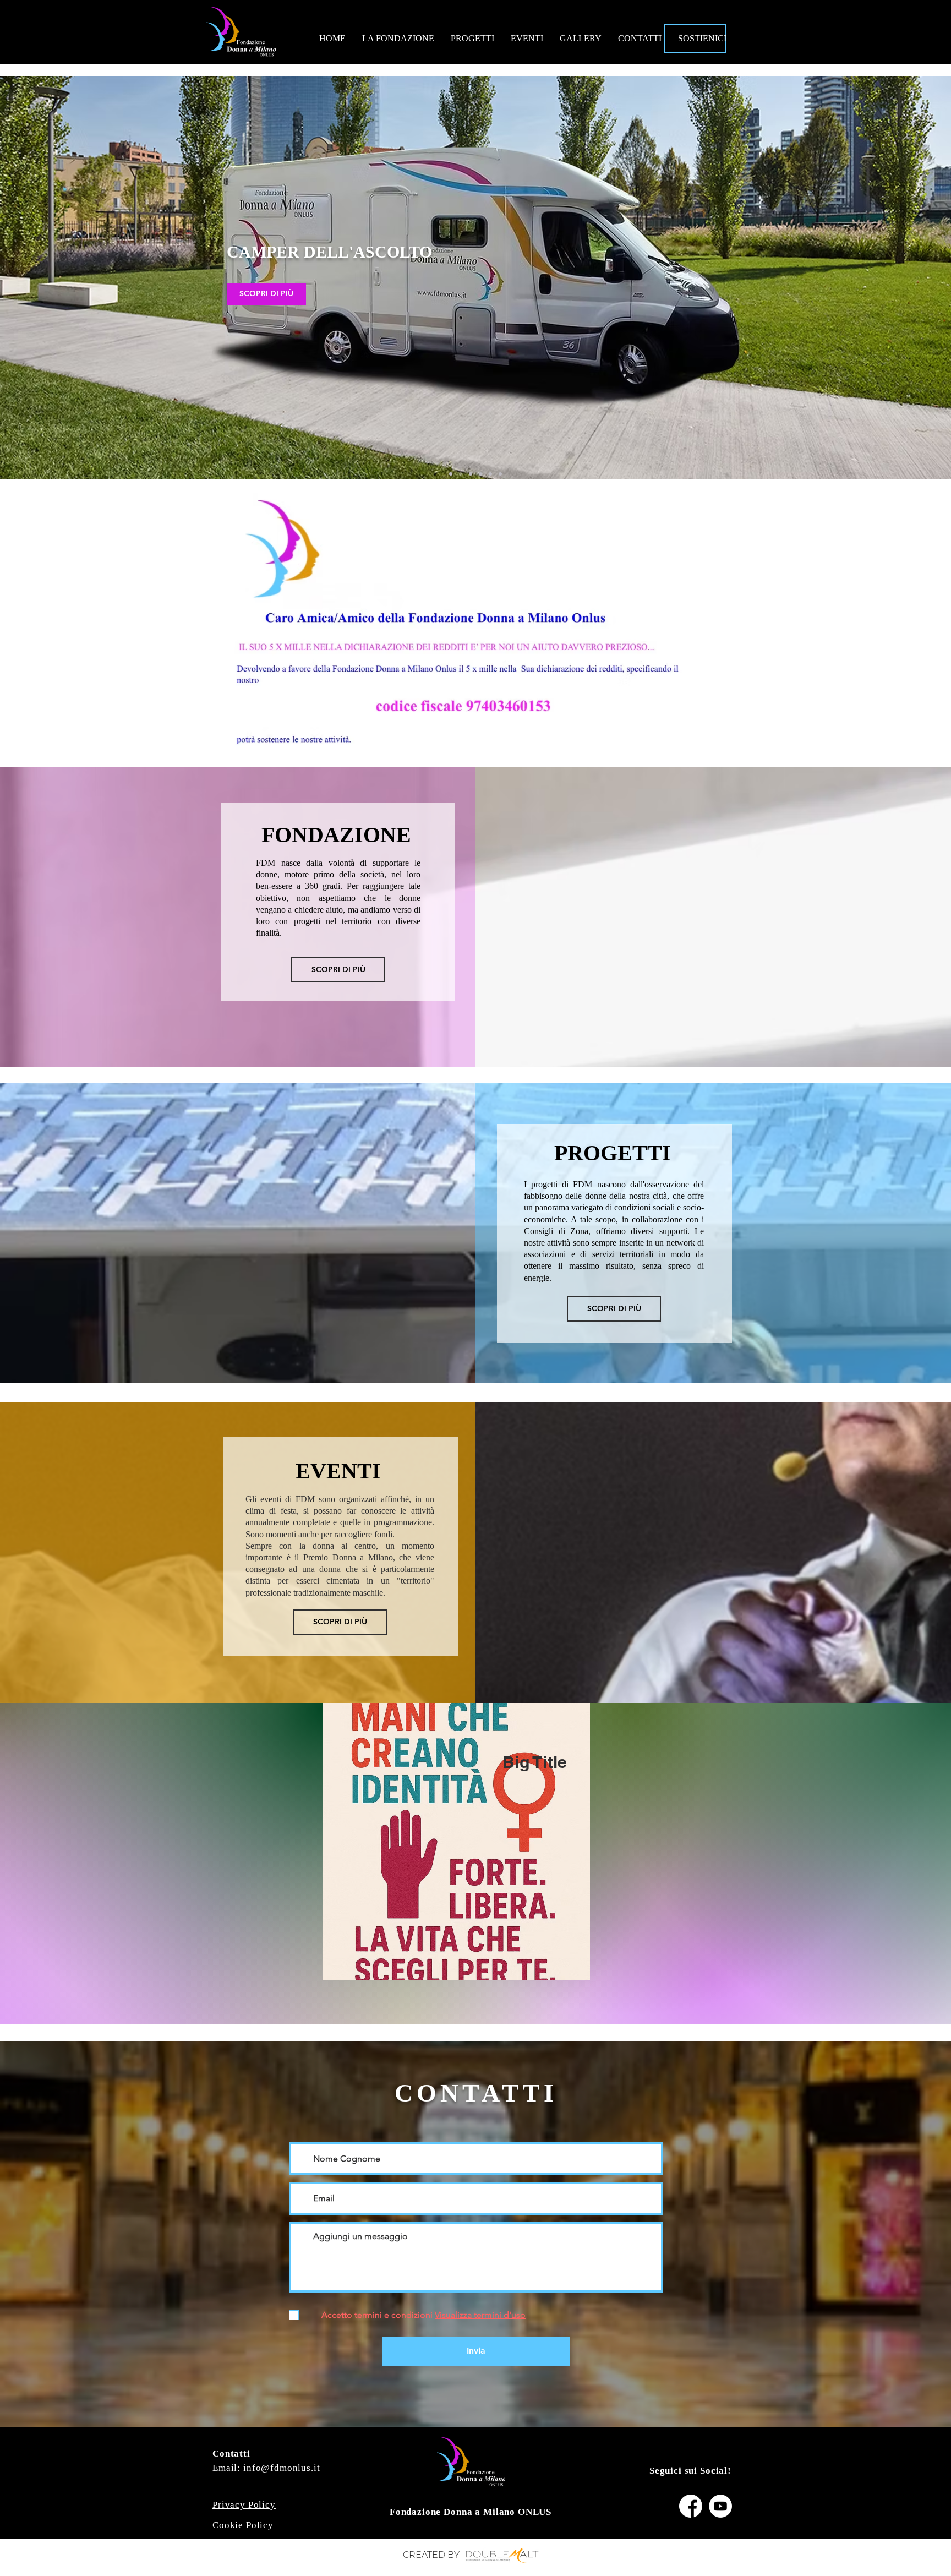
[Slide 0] (451, 474)
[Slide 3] (500, 474)
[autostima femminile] (471, 474)
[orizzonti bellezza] (480, 474)
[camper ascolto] (461, 474)
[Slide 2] (490, 474)
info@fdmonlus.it (282, 2468)
